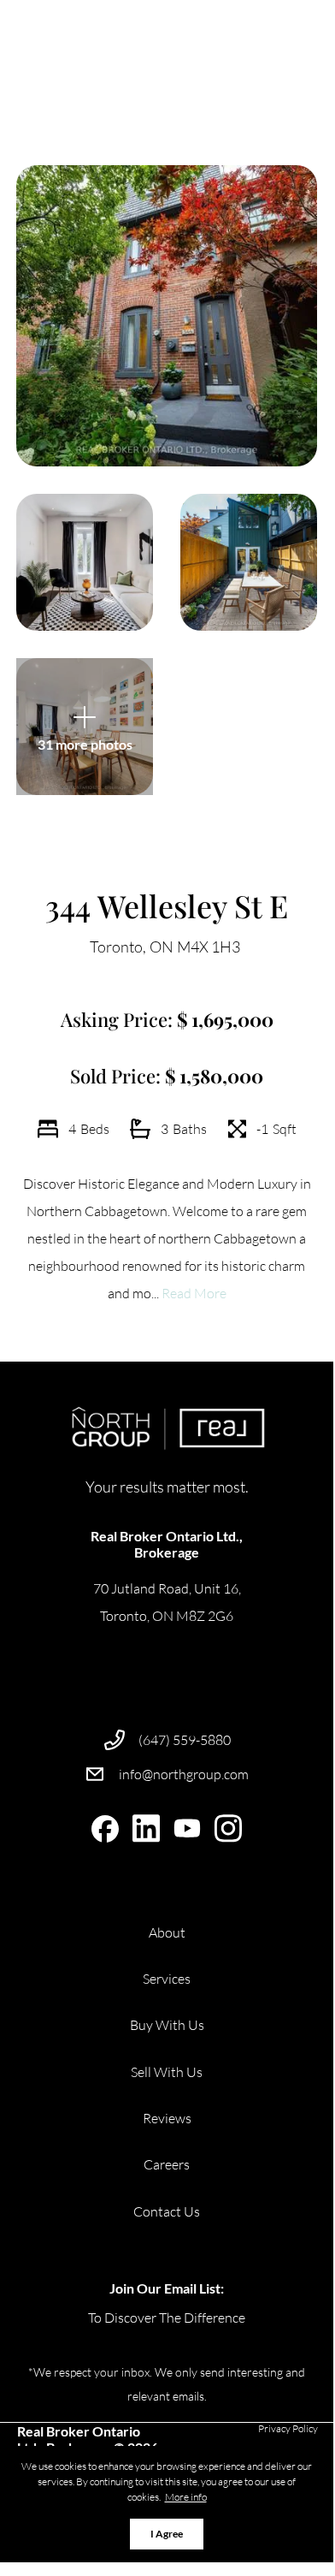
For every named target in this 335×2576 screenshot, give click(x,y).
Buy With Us (167, 2025)
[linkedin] (146, 1829)
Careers (167, 2164)
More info (186, 2497)
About (167, 1932)
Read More (194, 1293)
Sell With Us (167, 2072)
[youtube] (187, 1829)
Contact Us (167, 2211)
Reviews (167, 2118)
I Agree (167, 2534)
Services (167, 1979)
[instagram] (228, 1829)
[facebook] (105, 1829)
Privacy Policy (288, 2428)
